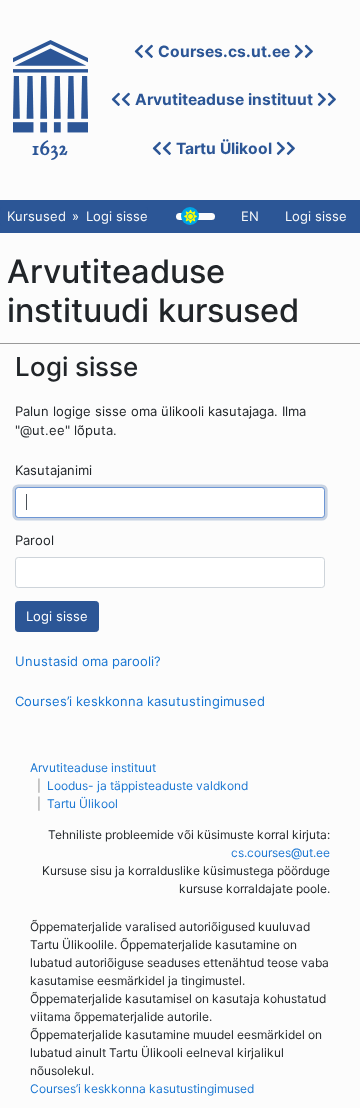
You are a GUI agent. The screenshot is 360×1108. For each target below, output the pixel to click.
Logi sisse (316, 216)
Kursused (36, 216)
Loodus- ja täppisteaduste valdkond (147, 785)
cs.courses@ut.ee (280, 852)
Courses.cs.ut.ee (224, 51)
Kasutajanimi (53, 470)
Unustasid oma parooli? (88, 661)
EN (250, 216)
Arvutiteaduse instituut (224, 99)
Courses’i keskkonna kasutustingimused (140, 701)
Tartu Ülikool (224, 148)
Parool (34, 540)
